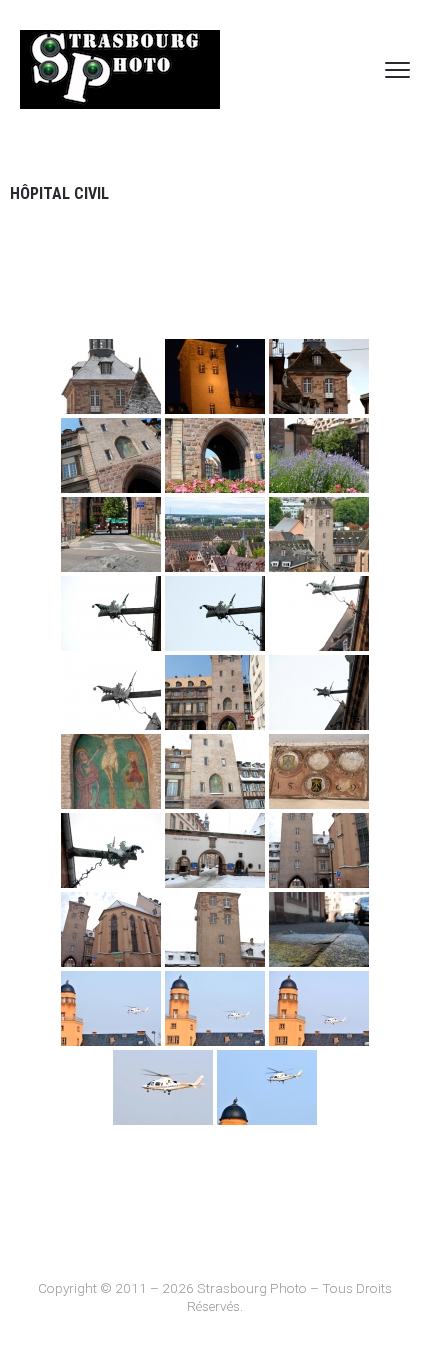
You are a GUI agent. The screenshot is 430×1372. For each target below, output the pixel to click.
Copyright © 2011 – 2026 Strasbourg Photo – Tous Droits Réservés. (215, 1297)
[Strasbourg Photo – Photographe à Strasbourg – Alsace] (120, 69)
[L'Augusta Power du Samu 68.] (163, 1087)
